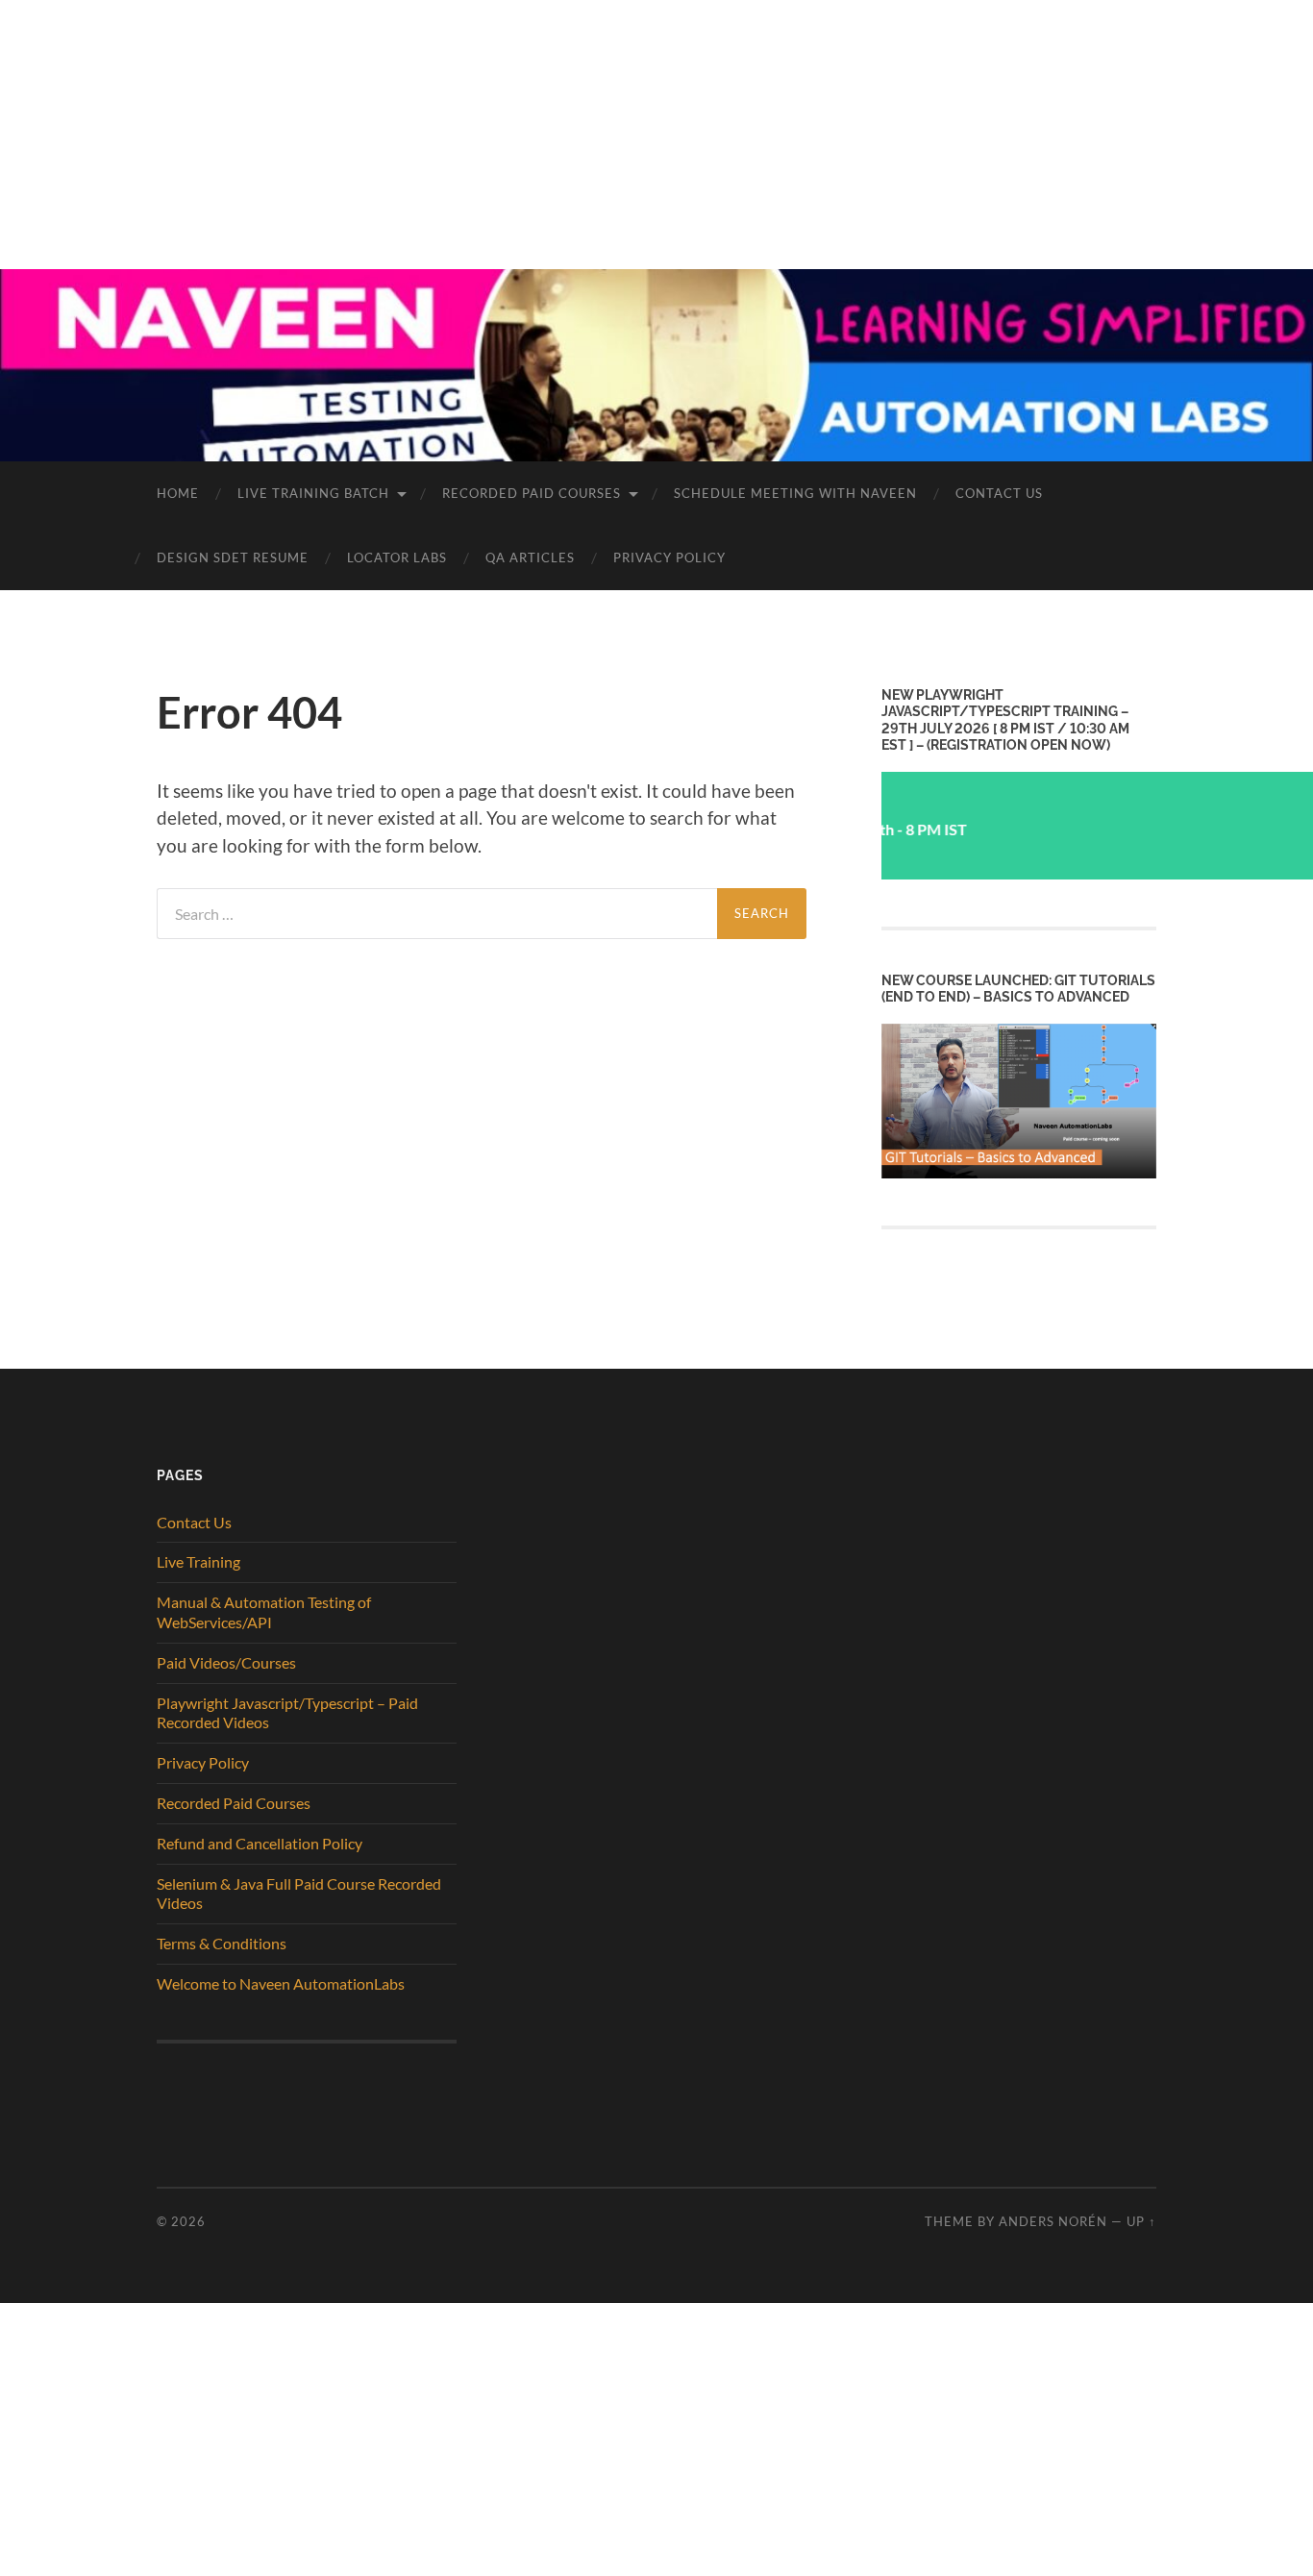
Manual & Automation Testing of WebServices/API (264, 1612)
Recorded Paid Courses (532, 493)
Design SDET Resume (233, 557)
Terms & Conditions (222, 1943)
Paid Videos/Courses (226, 1662)
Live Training (198, 1561)
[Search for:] (437, 914)
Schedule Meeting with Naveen (795, 493)
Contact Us (999, 493)
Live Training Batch (313, 493)
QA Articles (530, 557)
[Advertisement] (577, 135)
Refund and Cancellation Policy (260, 1843)
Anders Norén (1053, 2221)
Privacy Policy (669, 557)
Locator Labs (397, 557)
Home (178, 493)
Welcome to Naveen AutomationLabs (281, 1983)
